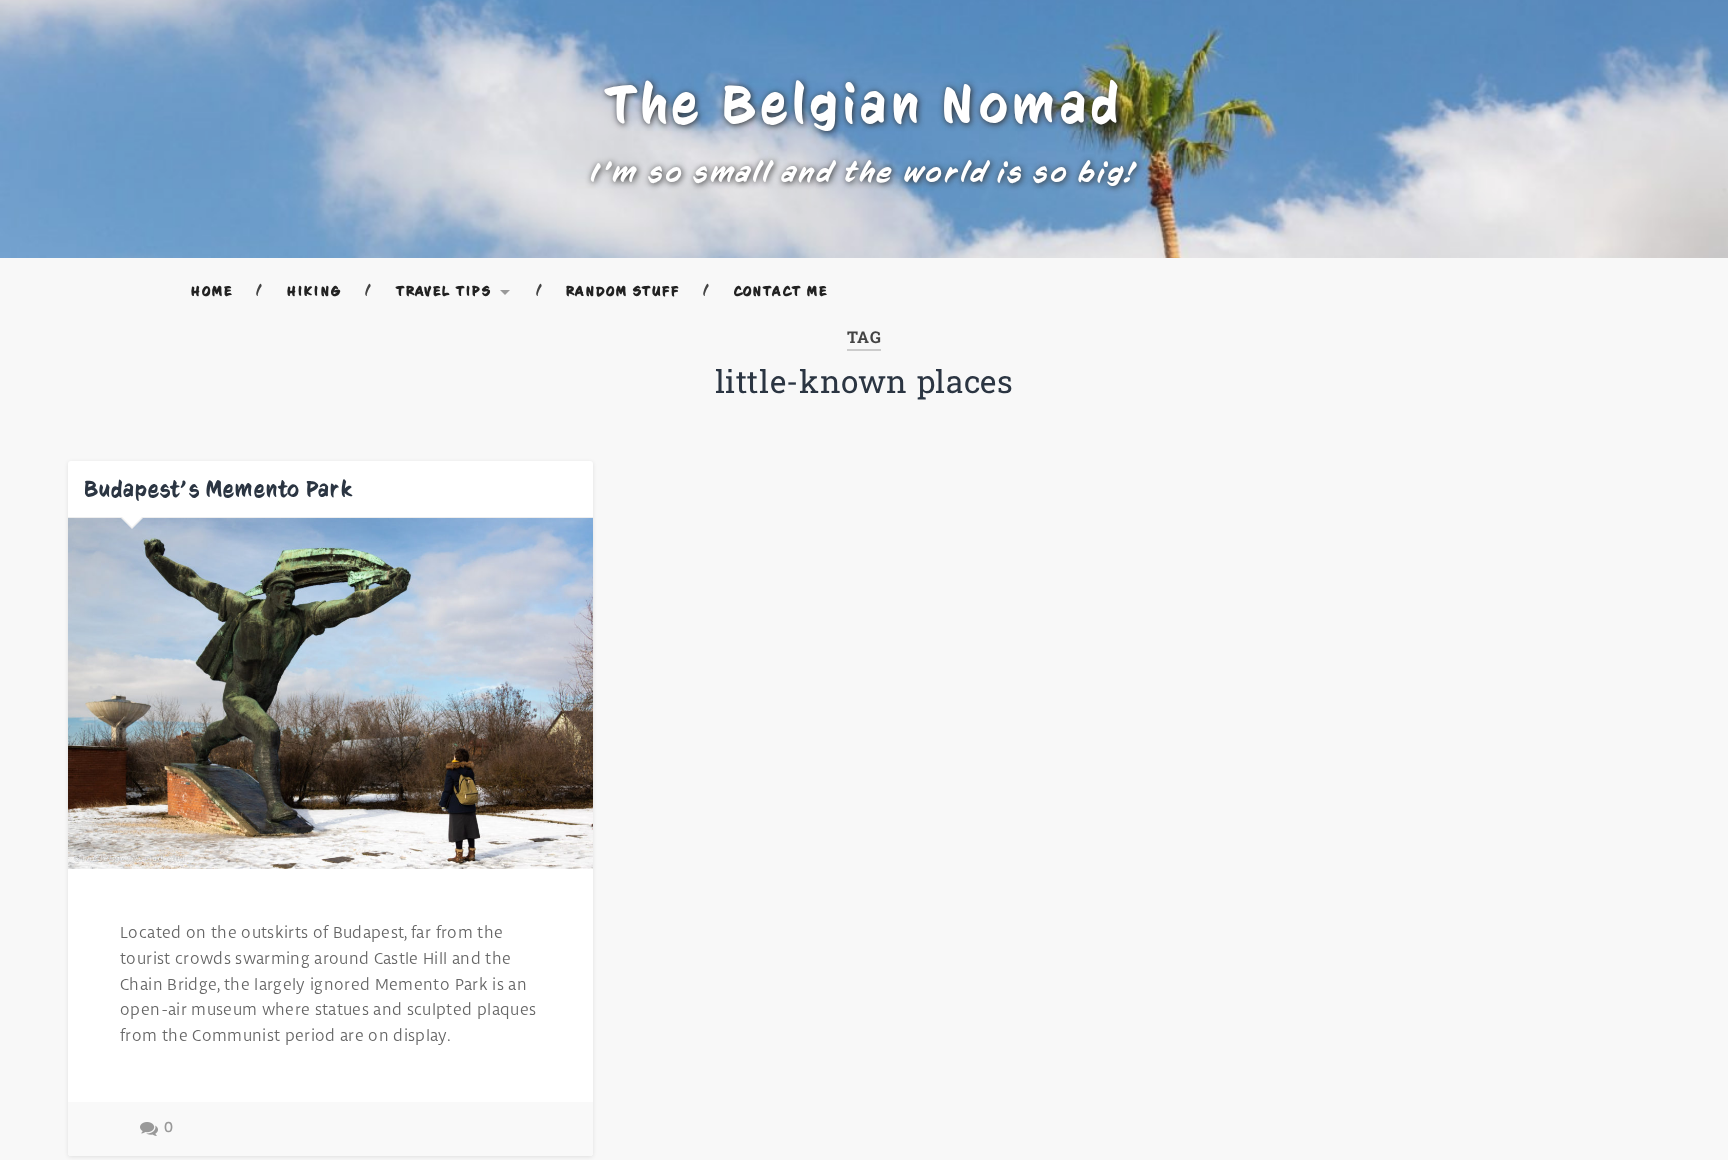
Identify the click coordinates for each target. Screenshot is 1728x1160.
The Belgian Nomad (864, 104)
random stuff (623, 291)
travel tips (444, 291)
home (212, 291)
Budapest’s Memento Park (218, 489)
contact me (781, 291)
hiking (314, 291)
